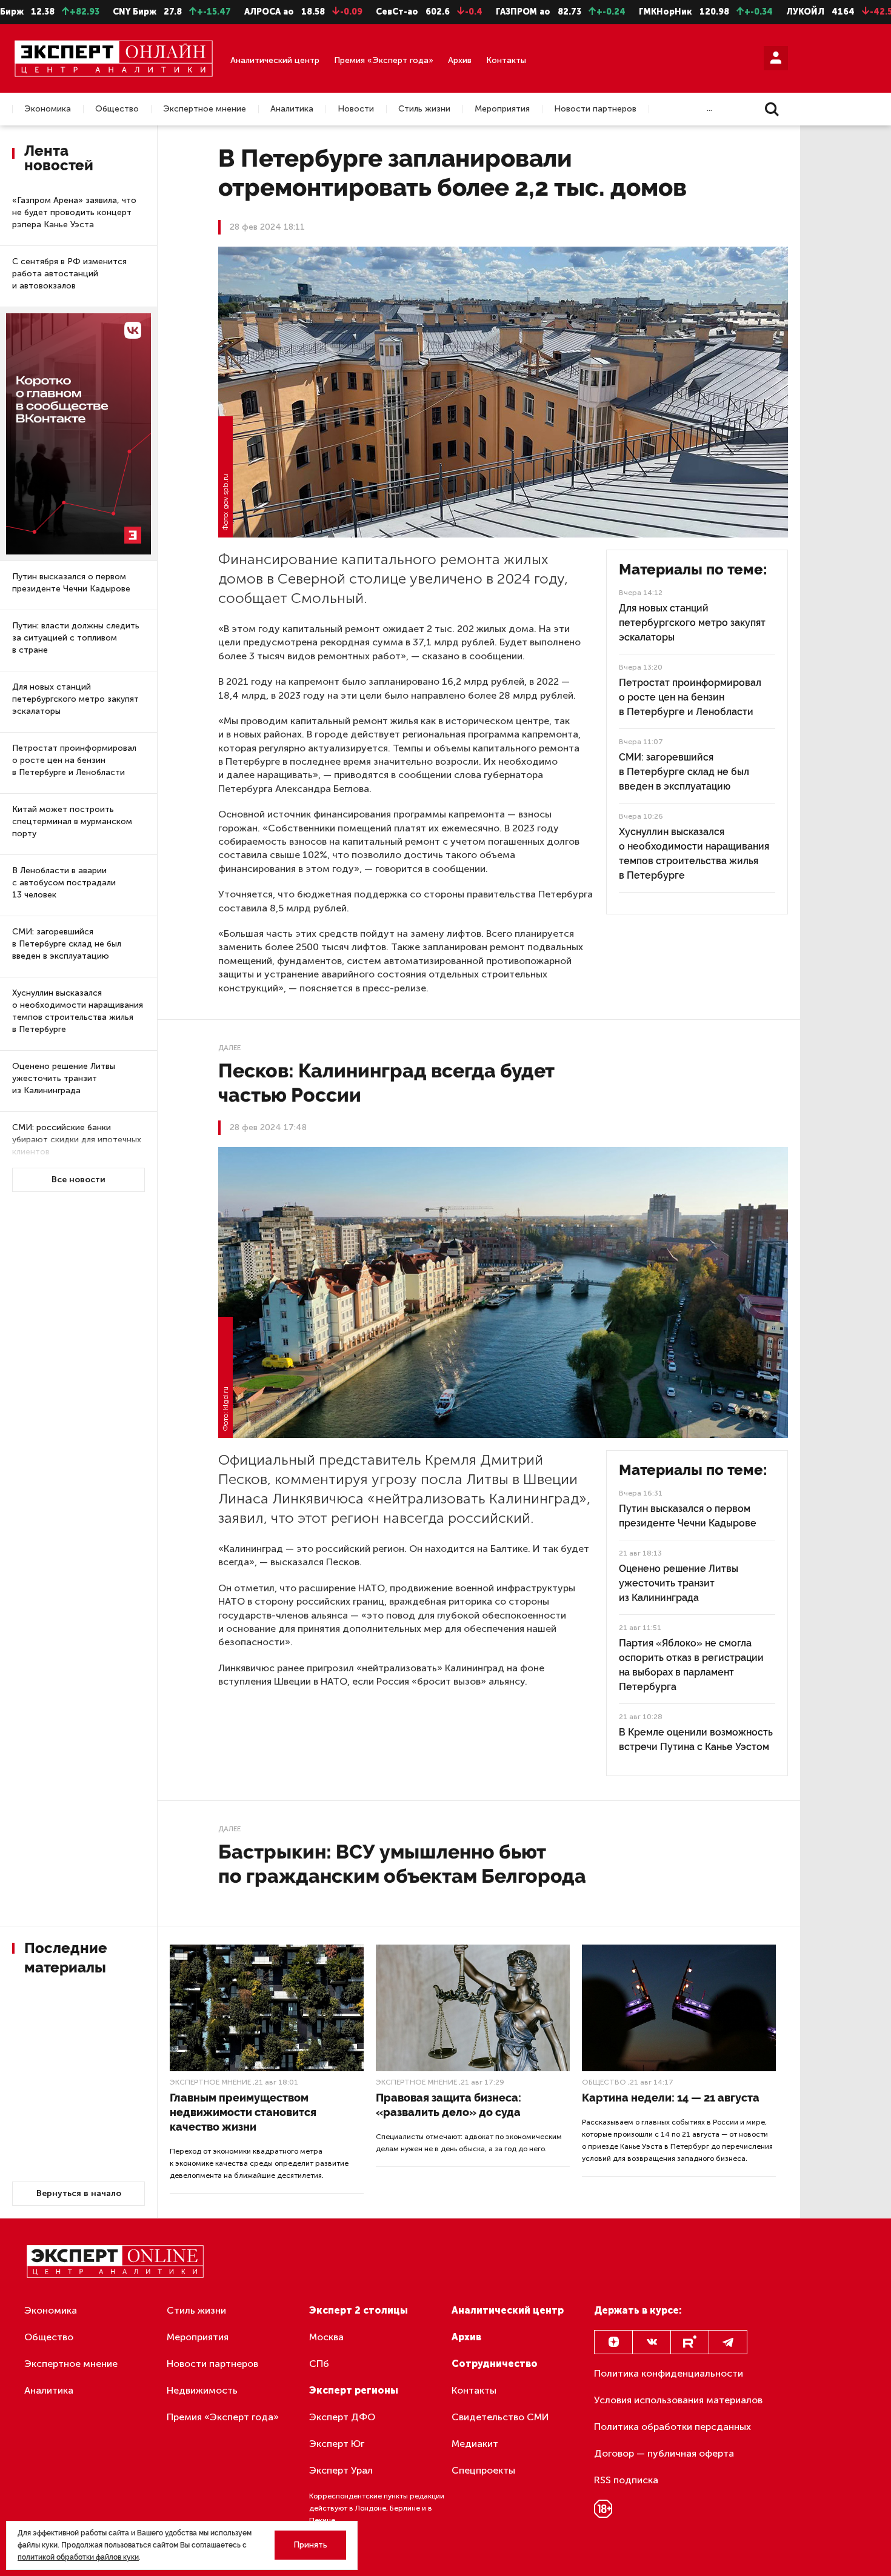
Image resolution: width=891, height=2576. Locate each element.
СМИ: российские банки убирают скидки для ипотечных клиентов (77, 1140)
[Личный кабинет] (776, 58)
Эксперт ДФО (342, 2417)
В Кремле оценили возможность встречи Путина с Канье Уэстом (696, 1739)
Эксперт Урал (341, 2470)
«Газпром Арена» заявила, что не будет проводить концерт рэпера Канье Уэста (74, 212)
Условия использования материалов (678, 2400)
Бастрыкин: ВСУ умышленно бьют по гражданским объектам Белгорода (402, 1864)
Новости (356, 109)
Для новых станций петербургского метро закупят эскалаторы (75, 699)
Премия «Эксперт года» (384, 60)
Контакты (506, 60)
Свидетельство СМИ (500, 2417)
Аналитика (292, 109)
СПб (319, 2364)
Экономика (48, 109)
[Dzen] (613, 2342)
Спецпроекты (483, 2470)
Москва (326, 2337)
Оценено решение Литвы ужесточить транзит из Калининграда (64, 1078)
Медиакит (475, 2444)
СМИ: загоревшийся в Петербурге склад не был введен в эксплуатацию (67, 944)
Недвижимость (202, 2390)
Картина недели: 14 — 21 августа (671, 2098)
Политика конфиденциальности (669, 2373)
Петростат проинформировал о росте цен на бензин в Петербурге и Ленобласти (74, 760)
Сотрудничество (495, 2364)
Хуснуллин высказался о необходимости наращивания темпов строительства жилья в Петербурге (78, 1011)
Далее (229, 1048)
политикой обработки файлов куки (78, 2557)
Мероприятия (502, 109)
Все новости (78, 1180)
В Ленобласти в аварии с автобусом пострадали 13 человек (64, 883)
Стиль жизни (424, 109)
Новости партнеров (595, 109)
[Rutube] (690, 2342)
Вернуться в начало (79, 2193)
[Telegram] (728, 2342)
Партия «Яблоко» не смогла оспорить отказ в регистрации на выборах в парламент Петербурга (691, 1665)
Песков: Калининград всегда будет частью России (386, 1083)
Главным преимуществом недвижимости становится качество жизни (243, 2112)
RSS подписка (626, 2480)
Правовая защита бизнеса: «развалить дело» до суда (449, 2105)
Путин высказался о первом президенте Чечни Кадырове (71, 583)
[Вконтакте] (652, 2342)
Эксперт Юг (337, 2444)
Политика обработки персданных (672, 2427)
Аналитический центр (275, 60)
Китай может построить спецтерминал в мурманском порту (72, 821)
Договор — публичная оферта (664, 2453)
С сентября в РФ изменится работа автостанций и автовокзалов (69, 274)
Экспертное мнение (205, 109)
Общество (117, 109)
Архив (460, 60)
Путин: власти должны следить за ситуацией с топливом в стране (76, 638)
